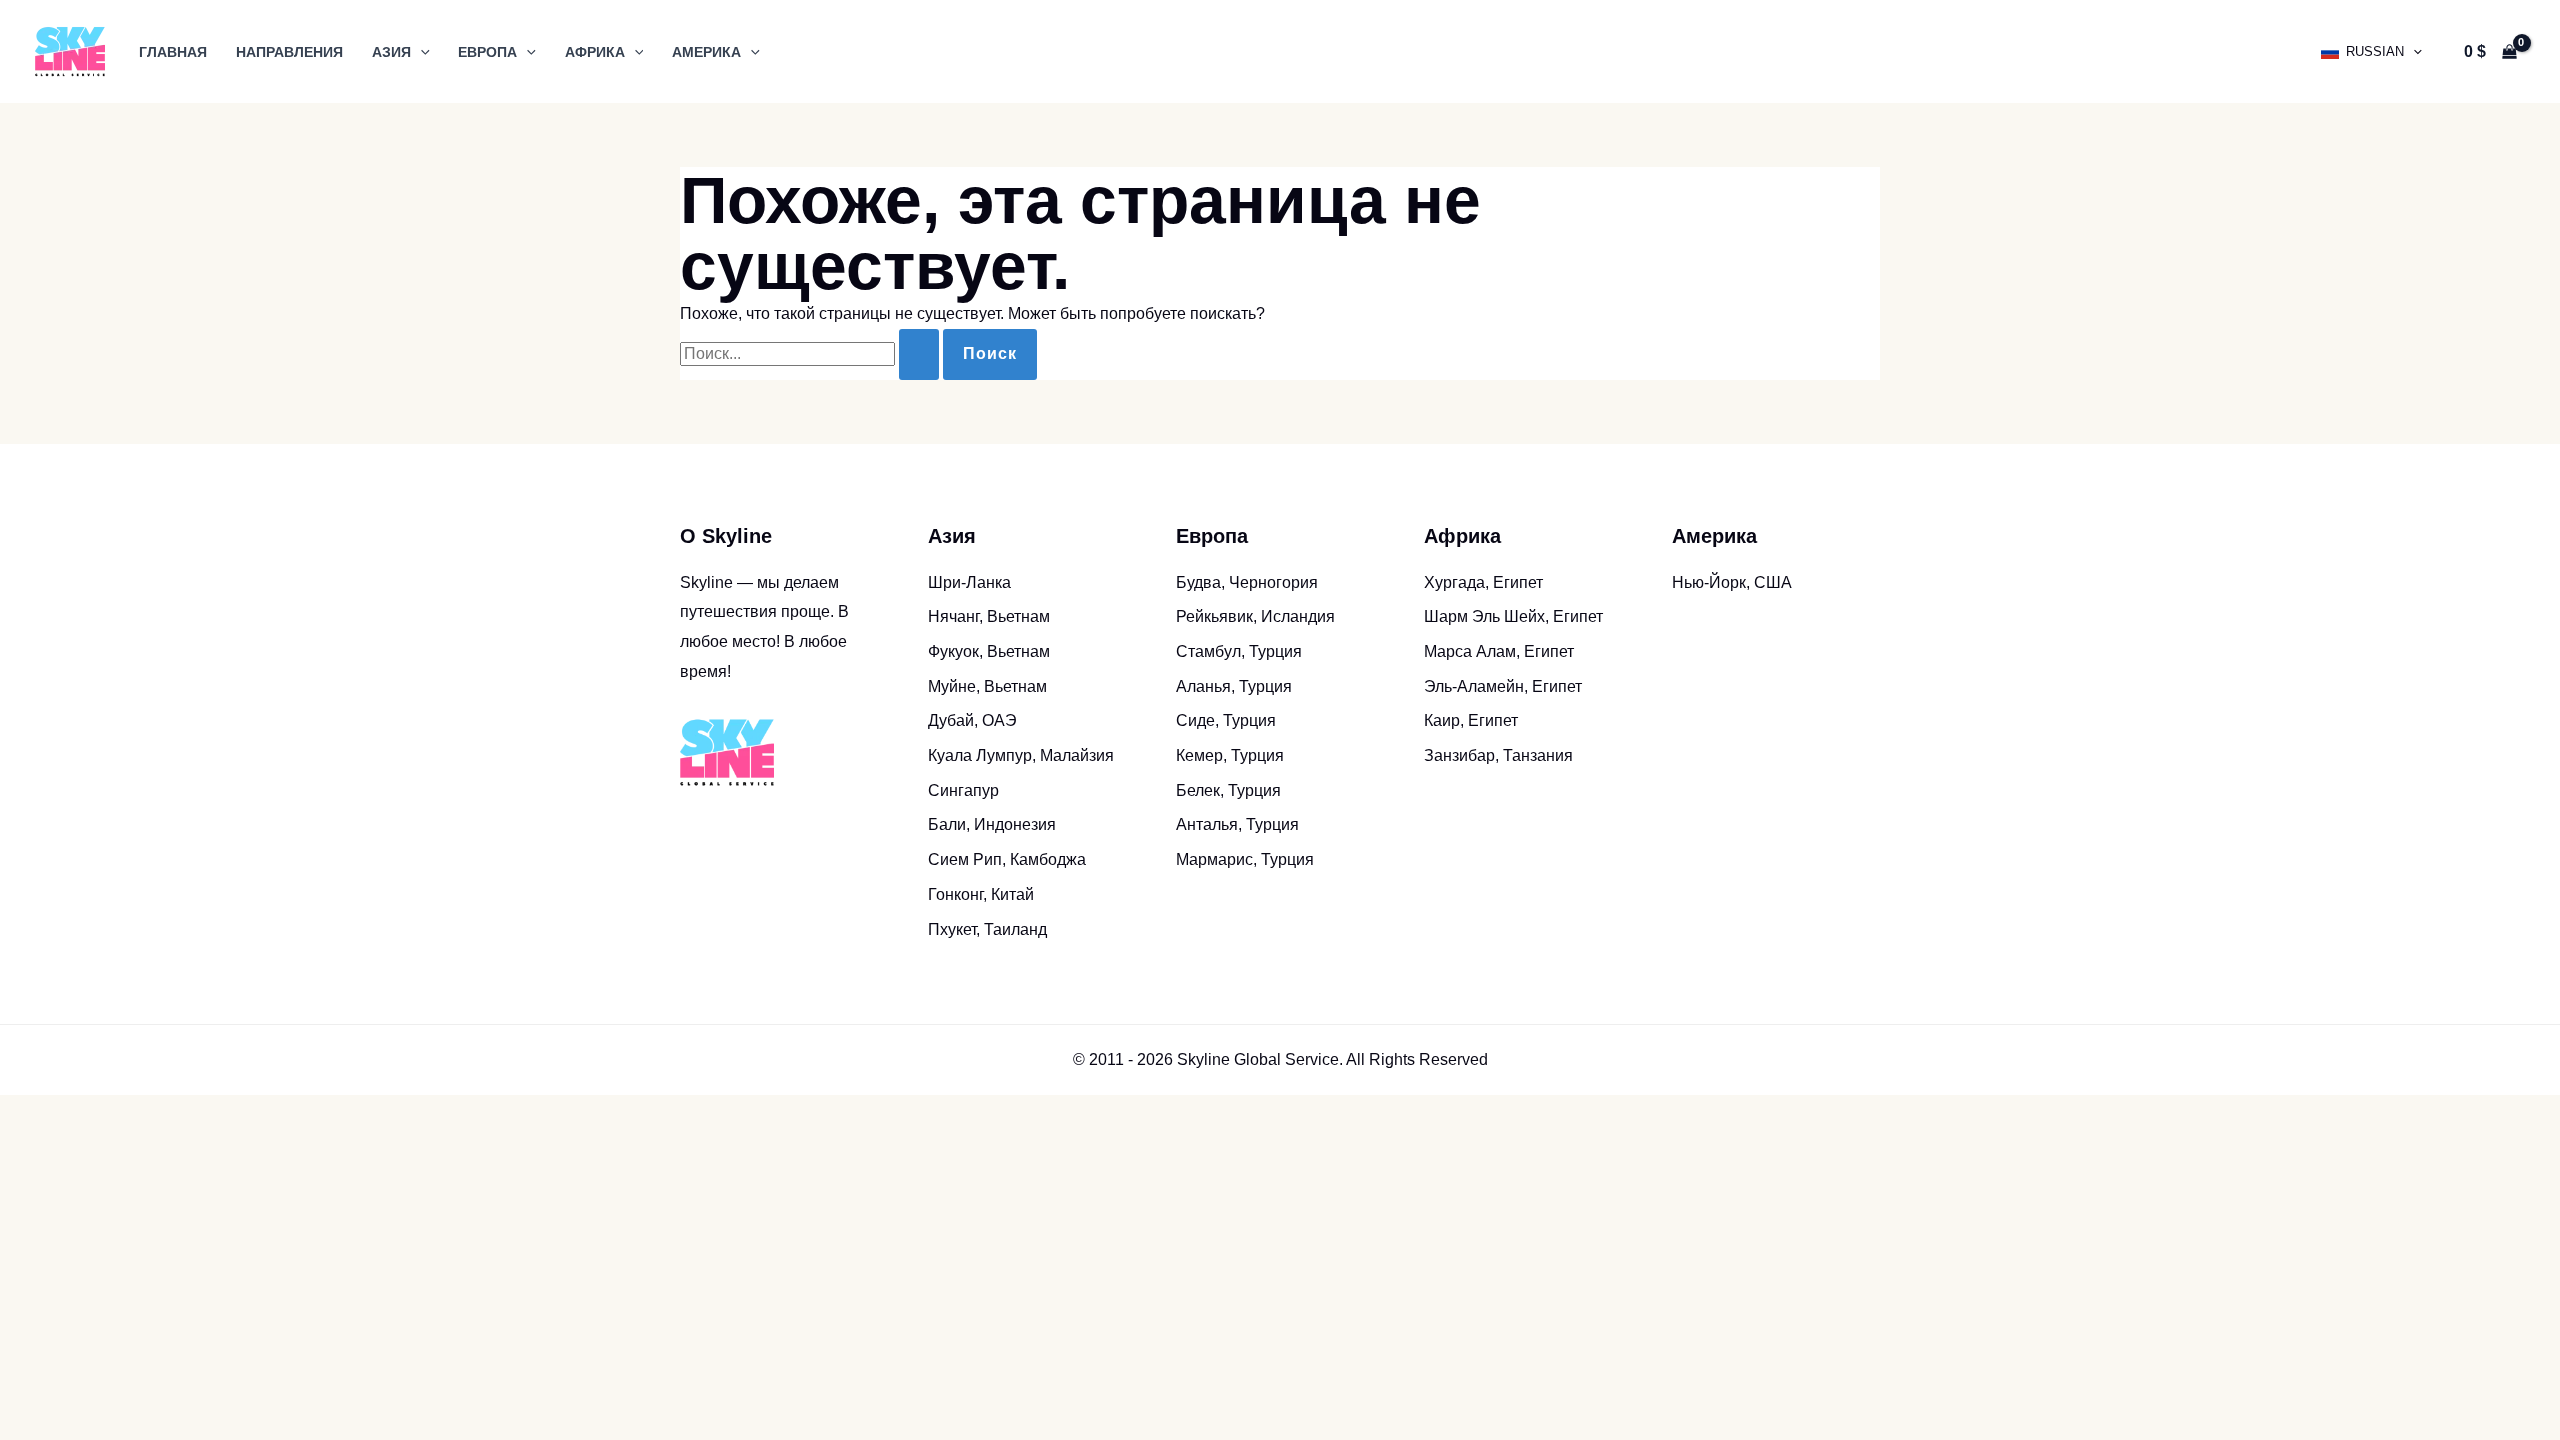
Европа (487, 52)
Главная (173, 52)
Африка (595, 52)
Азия (391, 52)
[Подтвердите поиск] (919, 354)
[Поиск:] (811, 353)
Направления (289, 52)
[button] (420, 52)
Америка (706, 52)
